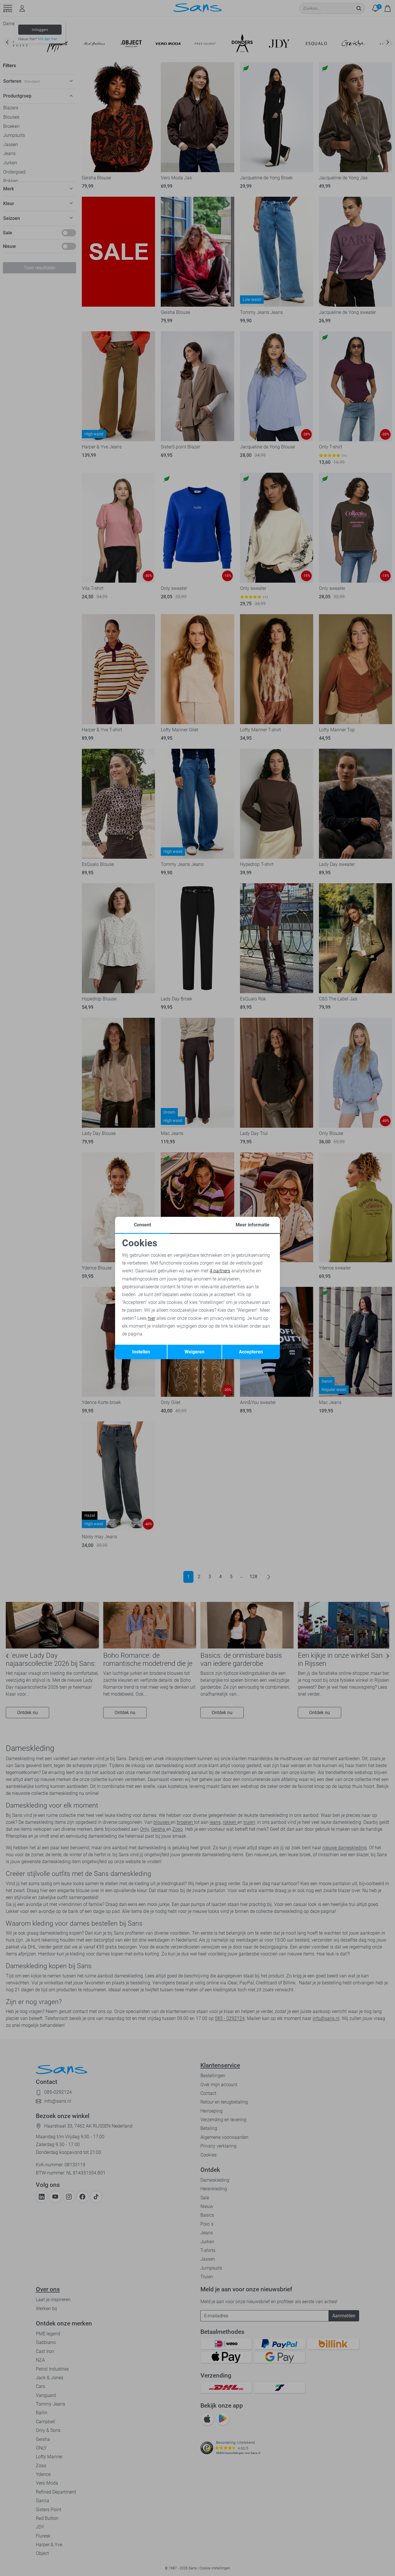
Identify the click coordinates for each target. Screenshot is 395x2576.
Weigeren (194, 1352)
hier (152, 1318)
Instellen (141, 1352)
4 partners (220, 1271)
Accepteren (251, 1352)
